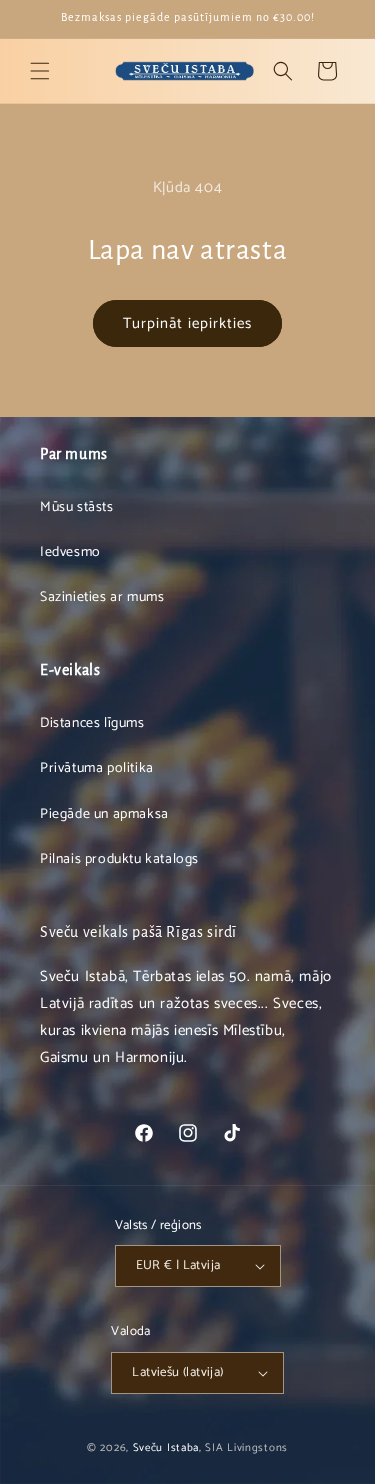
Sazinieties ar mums (102, 597)
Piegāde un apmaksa (104, 814)
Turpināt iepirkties (187, 323)
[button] (40, 71)
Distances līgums (92, 723)
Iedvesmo (70, 552)
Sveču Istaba (166, 1448)
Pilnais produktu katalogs (119, 859)
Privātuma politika (97, 768)
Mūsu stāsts (77, 507)
